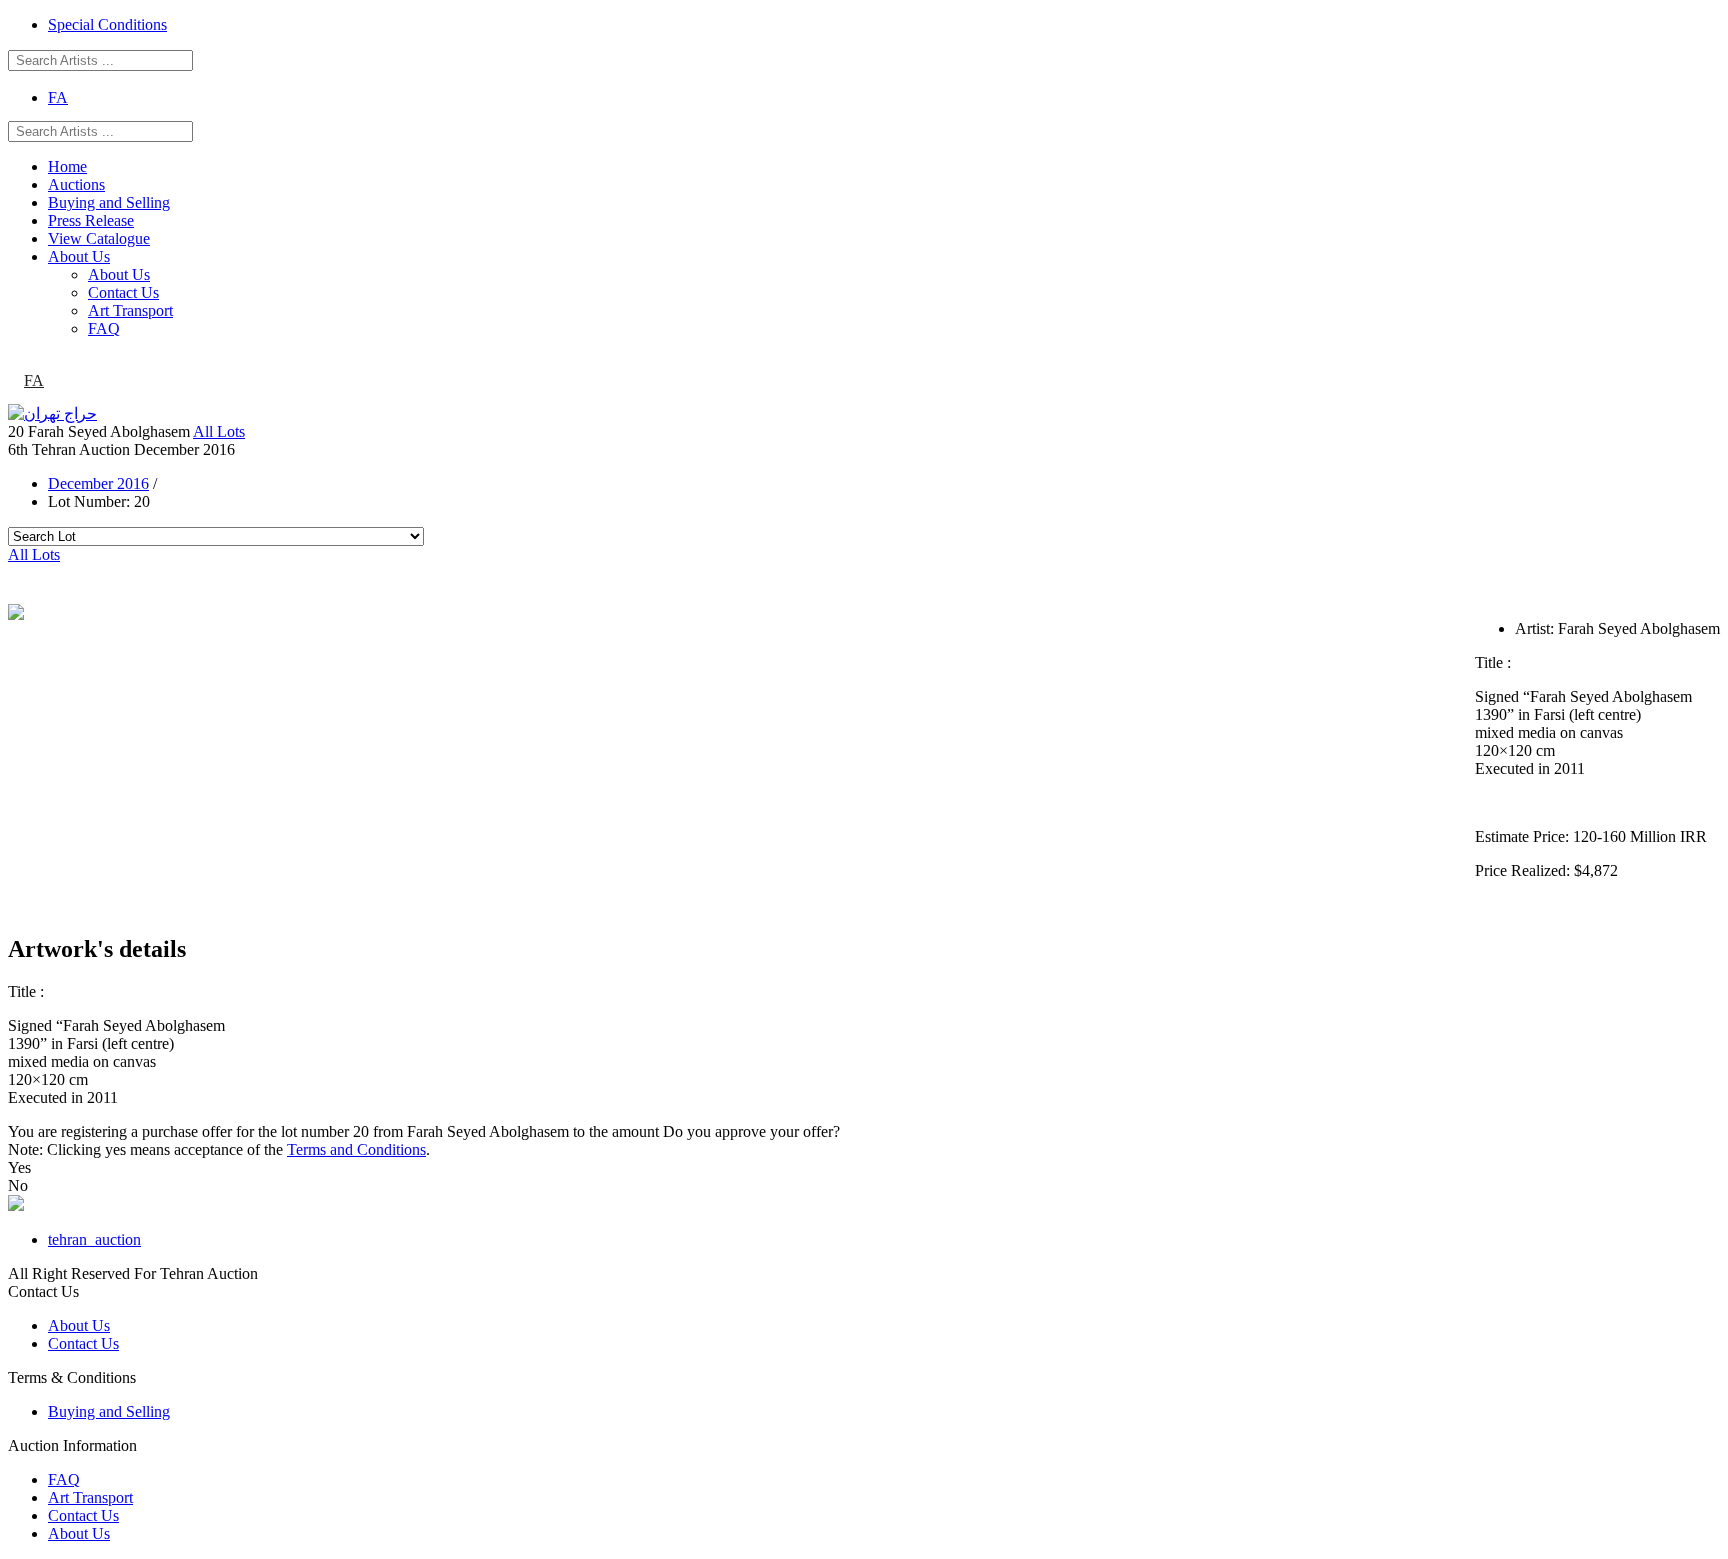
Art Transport (130, 310)
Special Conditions (107, 24)
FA (58, 97)
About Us (79, 256)
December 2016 (98, 483)
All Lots (219, 431)
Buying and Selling (109, 202)
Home (67, 166)
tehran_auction (94, 1239)
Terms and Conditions (356, 1149)
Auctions (76, 184)
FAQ (104, 328)
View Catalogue (99, 238)
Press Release (91, 220)
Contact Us (123, 292)
